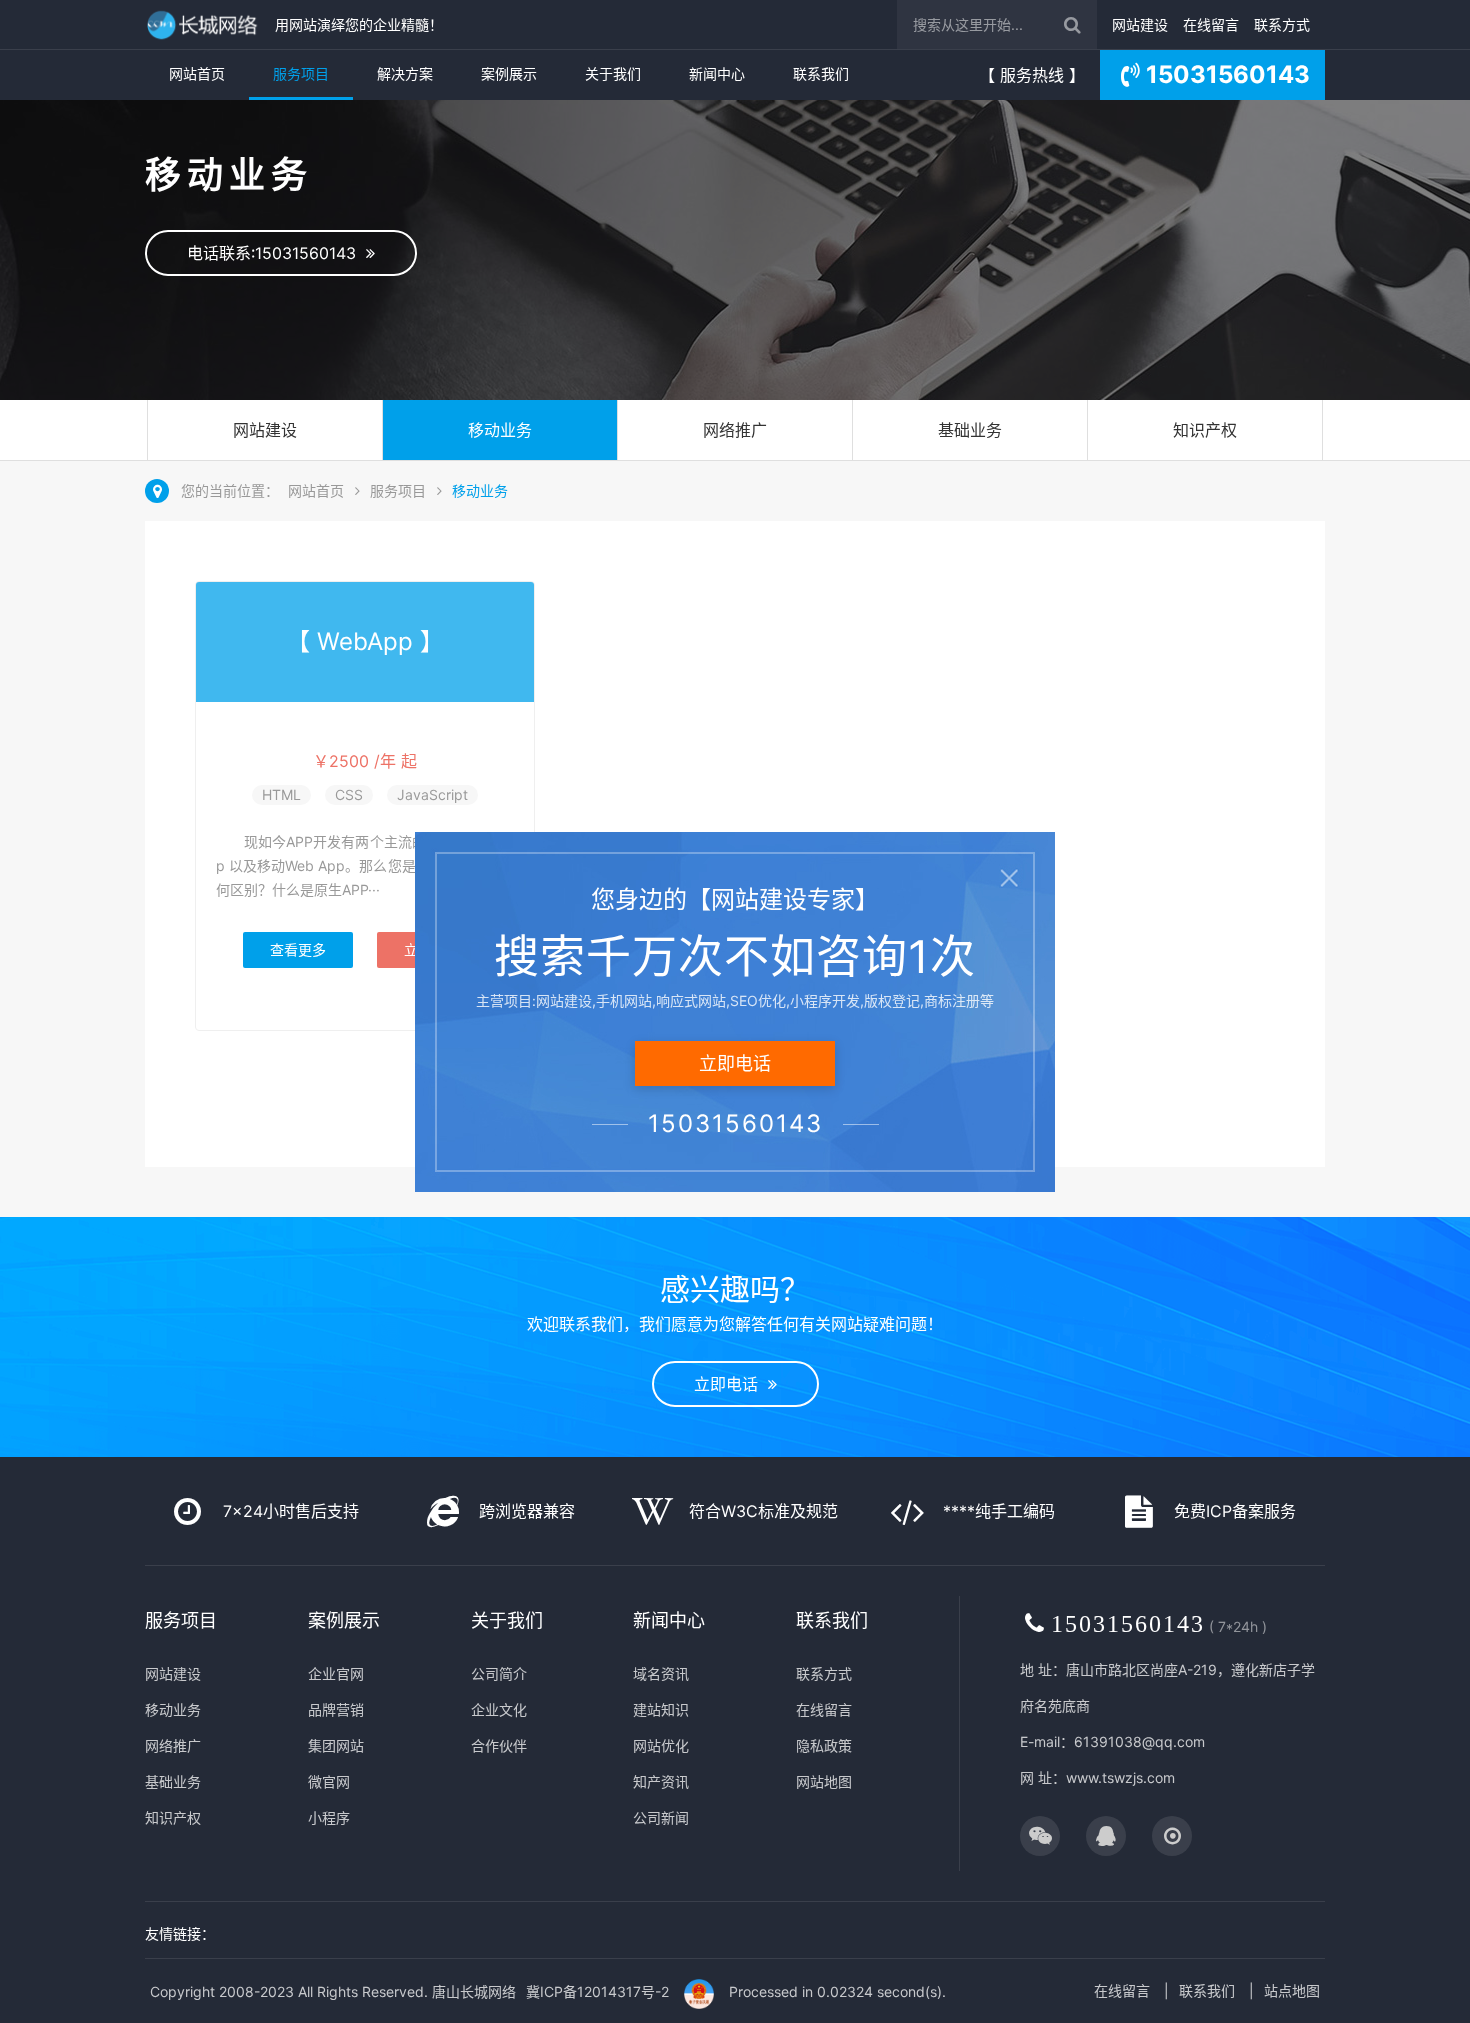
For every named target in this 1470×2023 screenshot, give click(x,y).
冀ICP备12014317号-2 (597, 1991)
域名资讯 (661, 1673)
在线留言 (1211, 24)
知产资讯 (661, 1781)
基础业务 (970, 430)
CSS (349, 794)
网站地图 (824, 1781)
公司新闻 (661, 1817)
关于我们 (613, 73)
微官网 (329, 1781)
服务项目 (301, 73)
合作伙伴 (499, 1745)
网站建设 (1140, 24)
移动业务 (500, 430)
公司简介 (499, 1673)
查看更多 (298, 949)
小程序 (329, 1817)
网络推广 (735, 430)
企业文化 (499, 1709)
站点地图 (1292, 1990)
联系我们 (821, 73)
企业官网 (336, 1673)
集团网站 (336, 1745)
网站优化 (661, 1745)
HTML (281, 794)
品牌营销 (336, 1709)
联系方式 (1282, 24)
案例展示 (509, 73)
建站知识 (661, 1709)
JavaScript (432, 794)
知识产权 (1205, 430)
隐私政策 (824, 1745)
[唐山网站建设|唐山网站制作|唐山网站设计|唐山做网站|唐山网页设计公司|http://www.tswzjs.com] (205, 24)
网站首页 (197, 73)
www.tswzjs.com (1120, 1777)
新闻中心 (717, 73)
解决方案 (405, 73)
